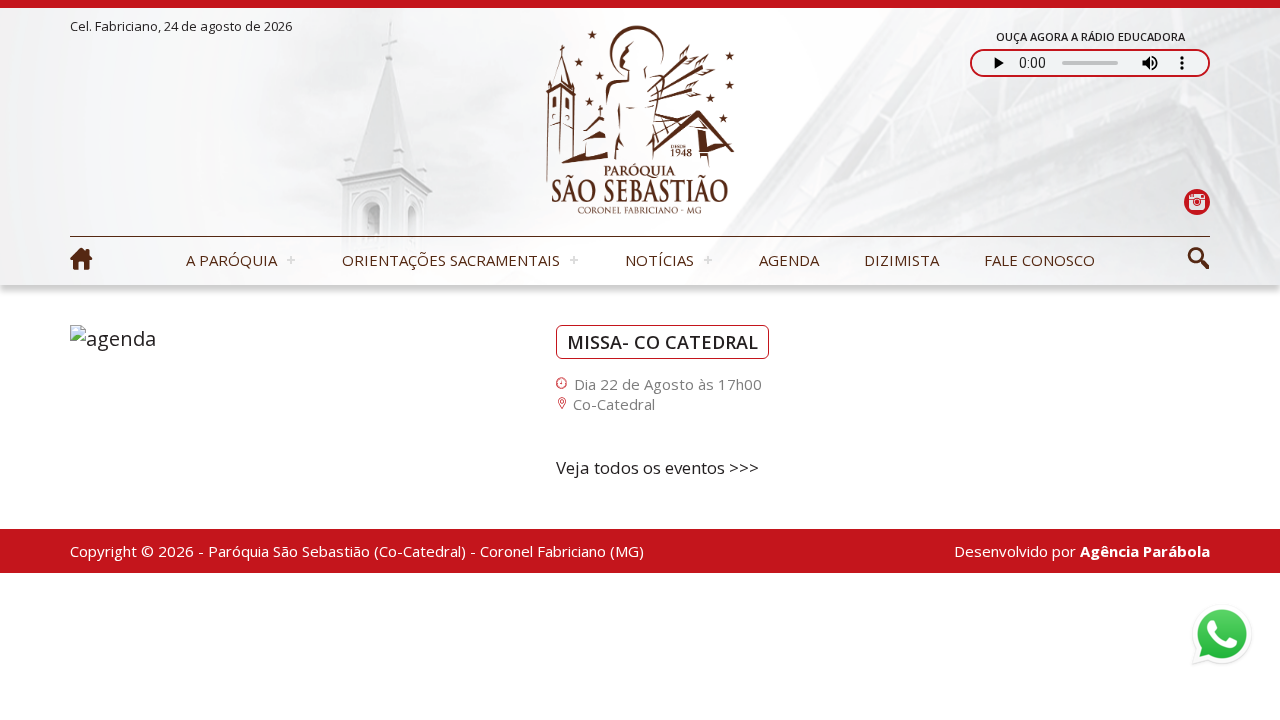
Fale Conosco (1039, 260)
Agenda (789, 260)
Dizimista (901, 260)
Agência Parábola (1145, 551)
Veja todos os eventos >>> (657, 467)
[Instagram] (1196, 201)
